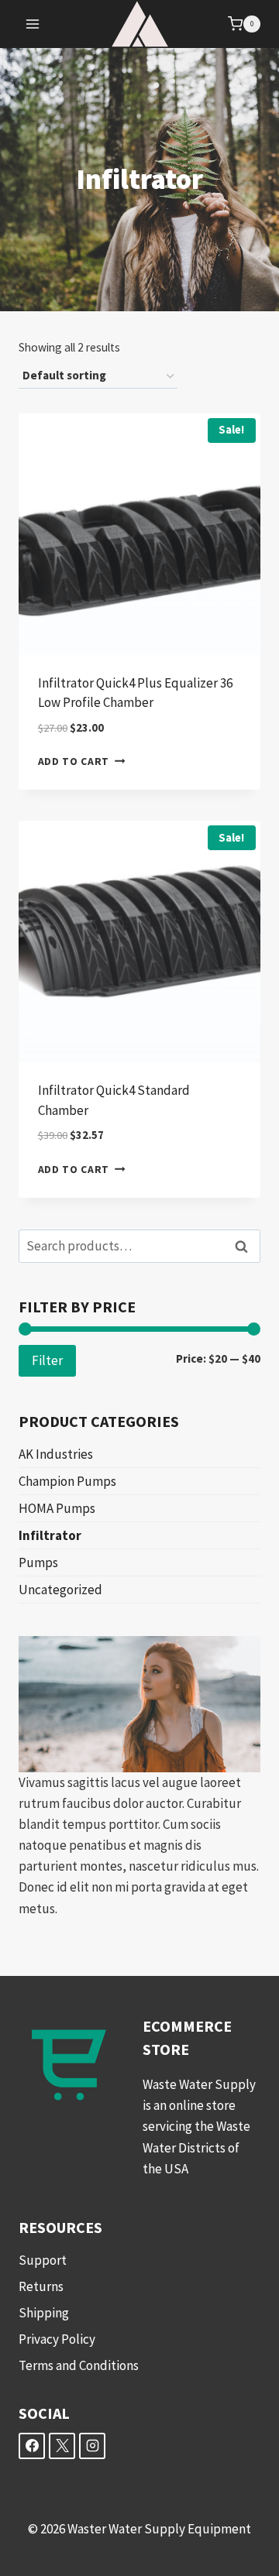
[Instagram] (92, 2446)
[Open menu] (33, 24)
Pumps (38, 1562)
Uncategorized (60, 1590)
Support (43, 2260)
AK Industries (56, 1454)
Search (246, 1246)
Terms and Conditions (79, 2365)
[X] (62, 2446)
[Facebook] (32, 2446)
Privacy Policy (57, 2339)
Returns (41, 2286)
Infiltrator (50, 1535)
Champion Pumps (67, 1481)
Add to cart (74, 761)
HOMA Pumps (57, 1508)
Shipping (44, 2313)
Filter (47, 1360)
